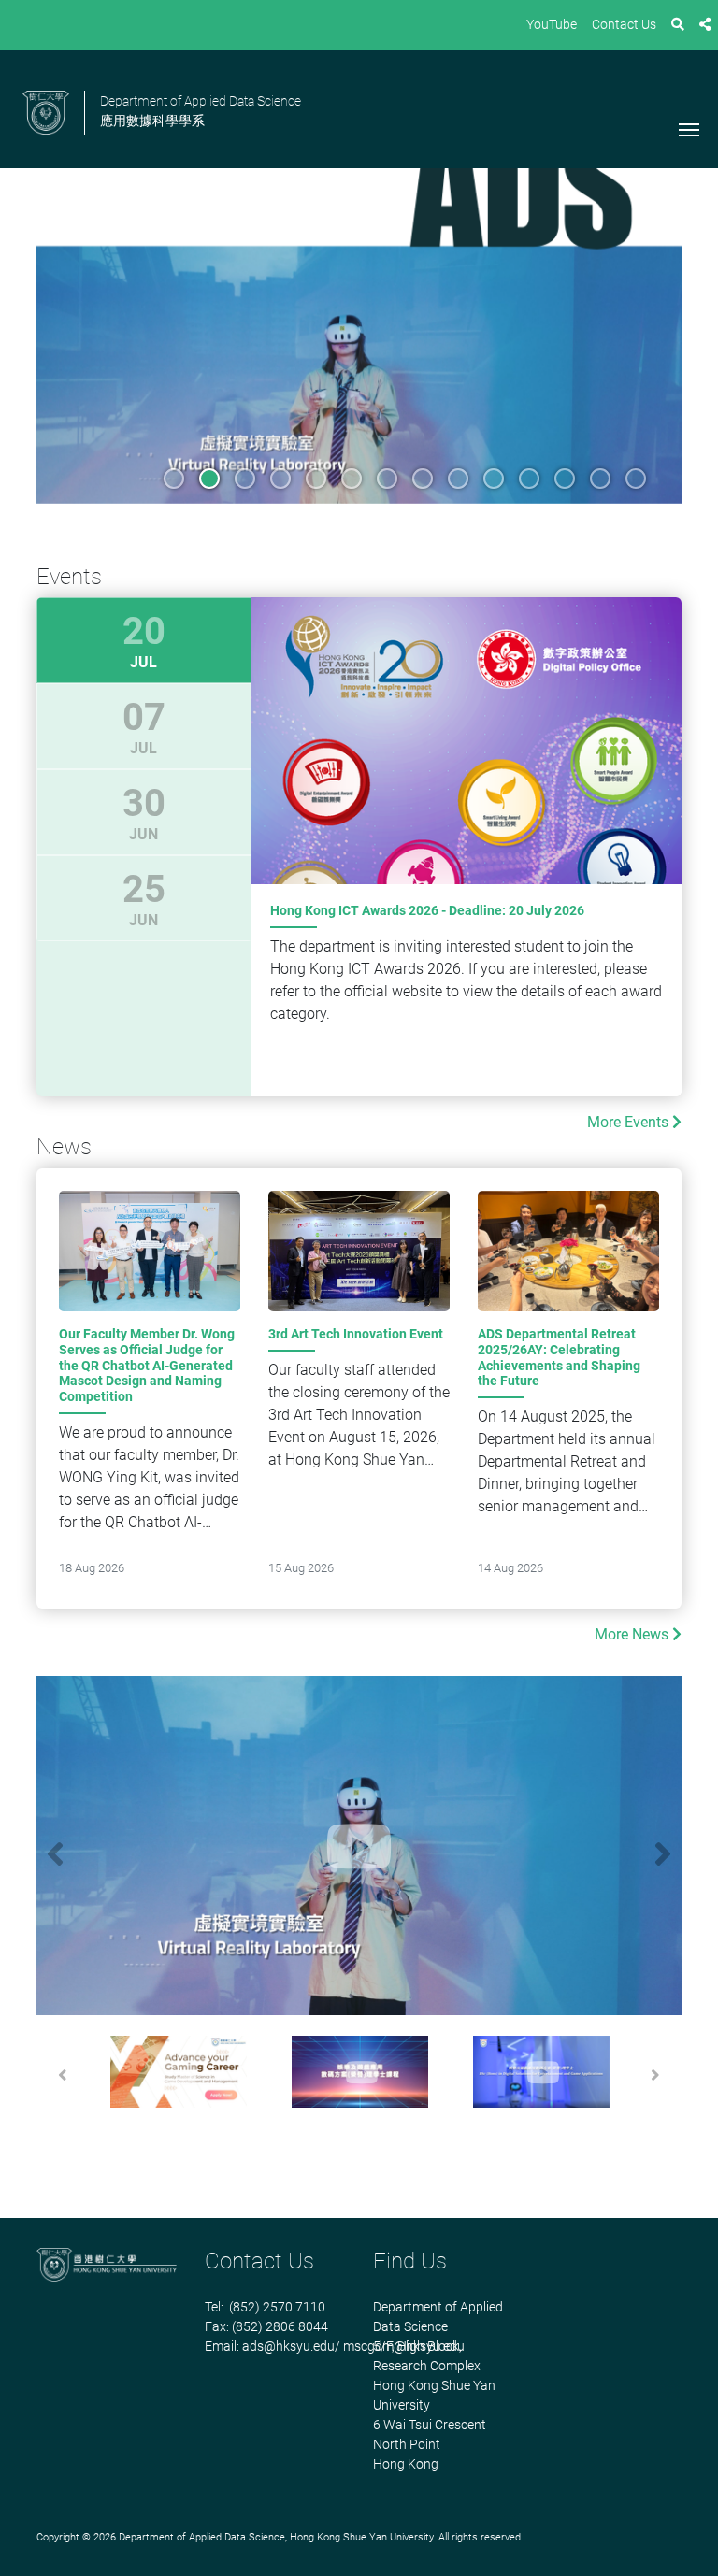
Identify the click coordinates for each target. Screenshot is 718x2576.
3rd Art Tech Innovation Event (356, 1334)
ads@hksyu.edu (288, 2346)
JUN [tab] (144, 812)
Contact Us (624, 24)
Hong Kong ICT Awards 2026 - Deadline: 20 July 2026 (427, 910)
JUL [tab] (144, 640)
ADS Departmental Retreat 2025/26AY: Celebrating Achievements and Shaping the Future (559, 1357)
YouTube (552, 24)
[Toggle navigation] (689, 128)
